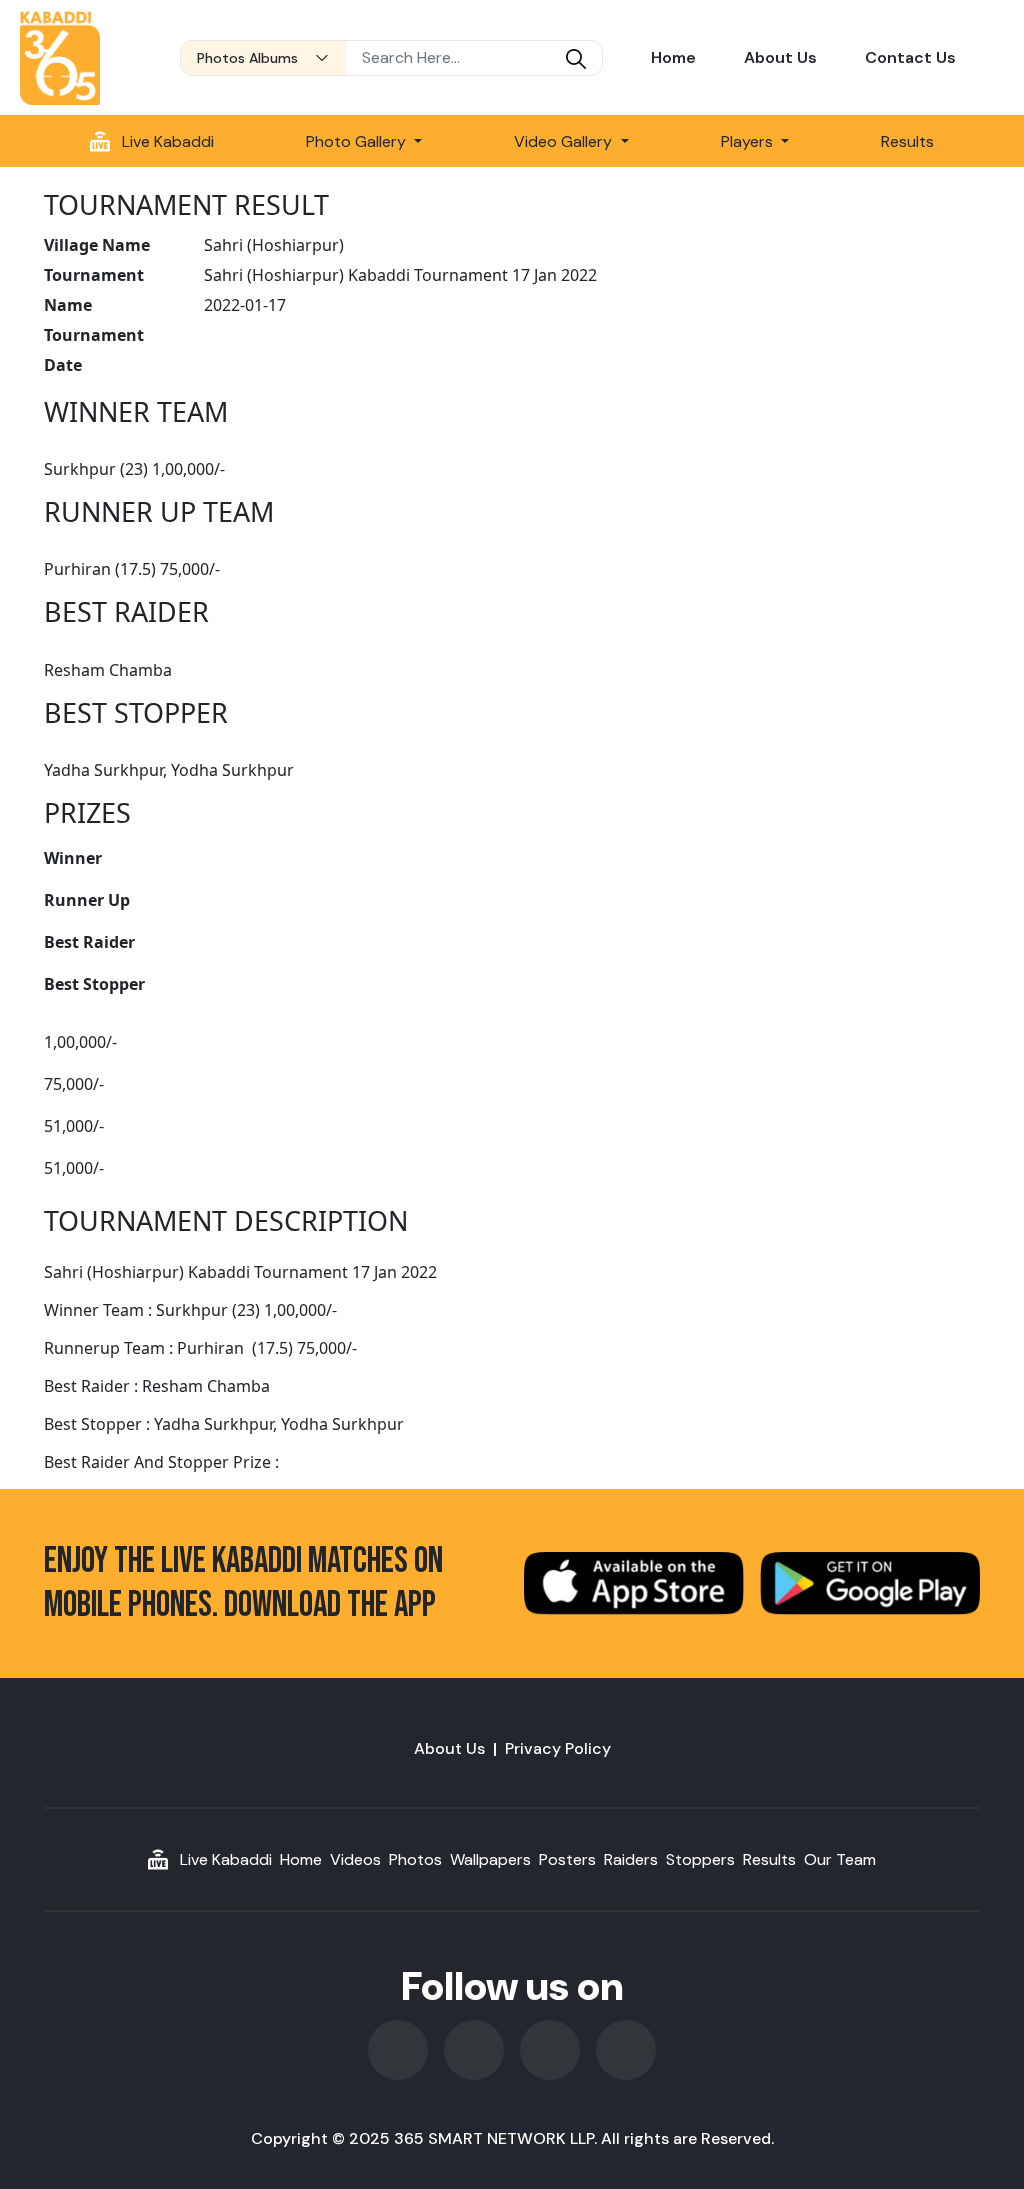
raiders (631, 1859)
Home (673, 57)
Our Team (840, 1859)
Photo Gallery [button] (358, 141)
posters (567, 1859)
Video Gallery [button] (565, 141)
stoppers (700, 1859)
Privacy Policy (558, 1748)
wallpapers (490, 1859)
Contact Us (910, 57)
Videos (355, 1859)
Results (907, 141)
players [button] (749, 141)
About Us (780, 57)
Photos (415, 1859)
